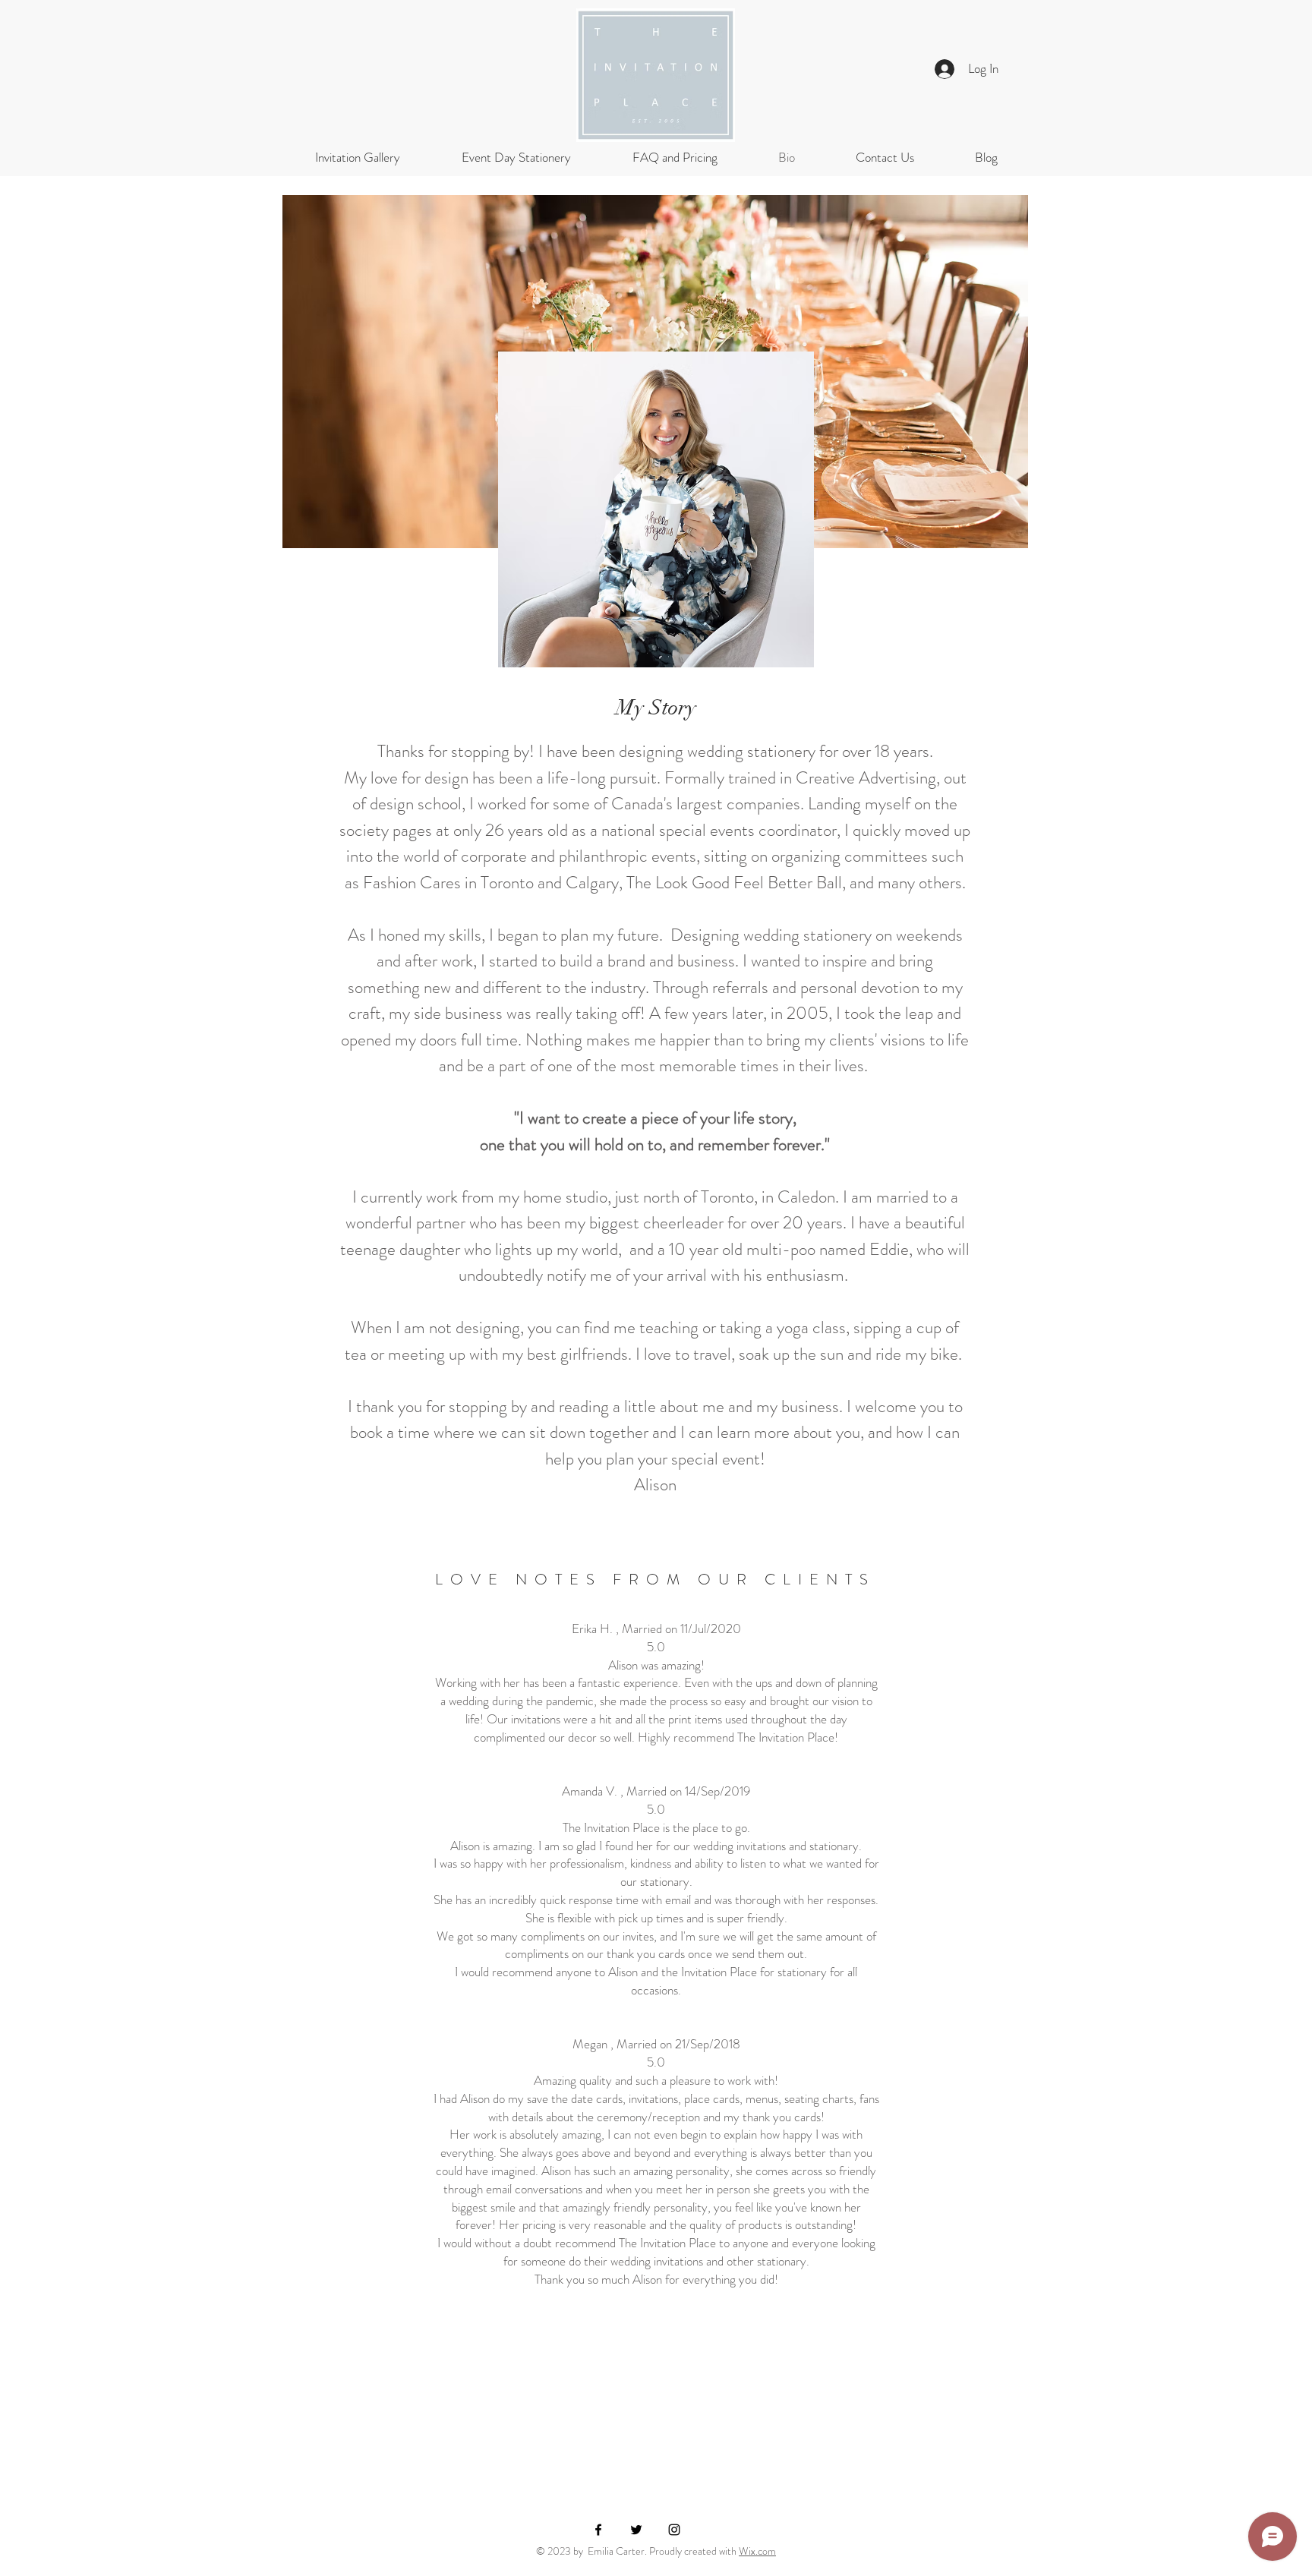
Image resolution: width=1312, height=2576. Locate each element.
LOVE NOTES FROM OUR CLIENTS (655, 1580)
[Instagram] (674, 2530)
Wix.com (757, 2551)
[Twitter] (636, 2530)
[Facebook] (598, 2530)
